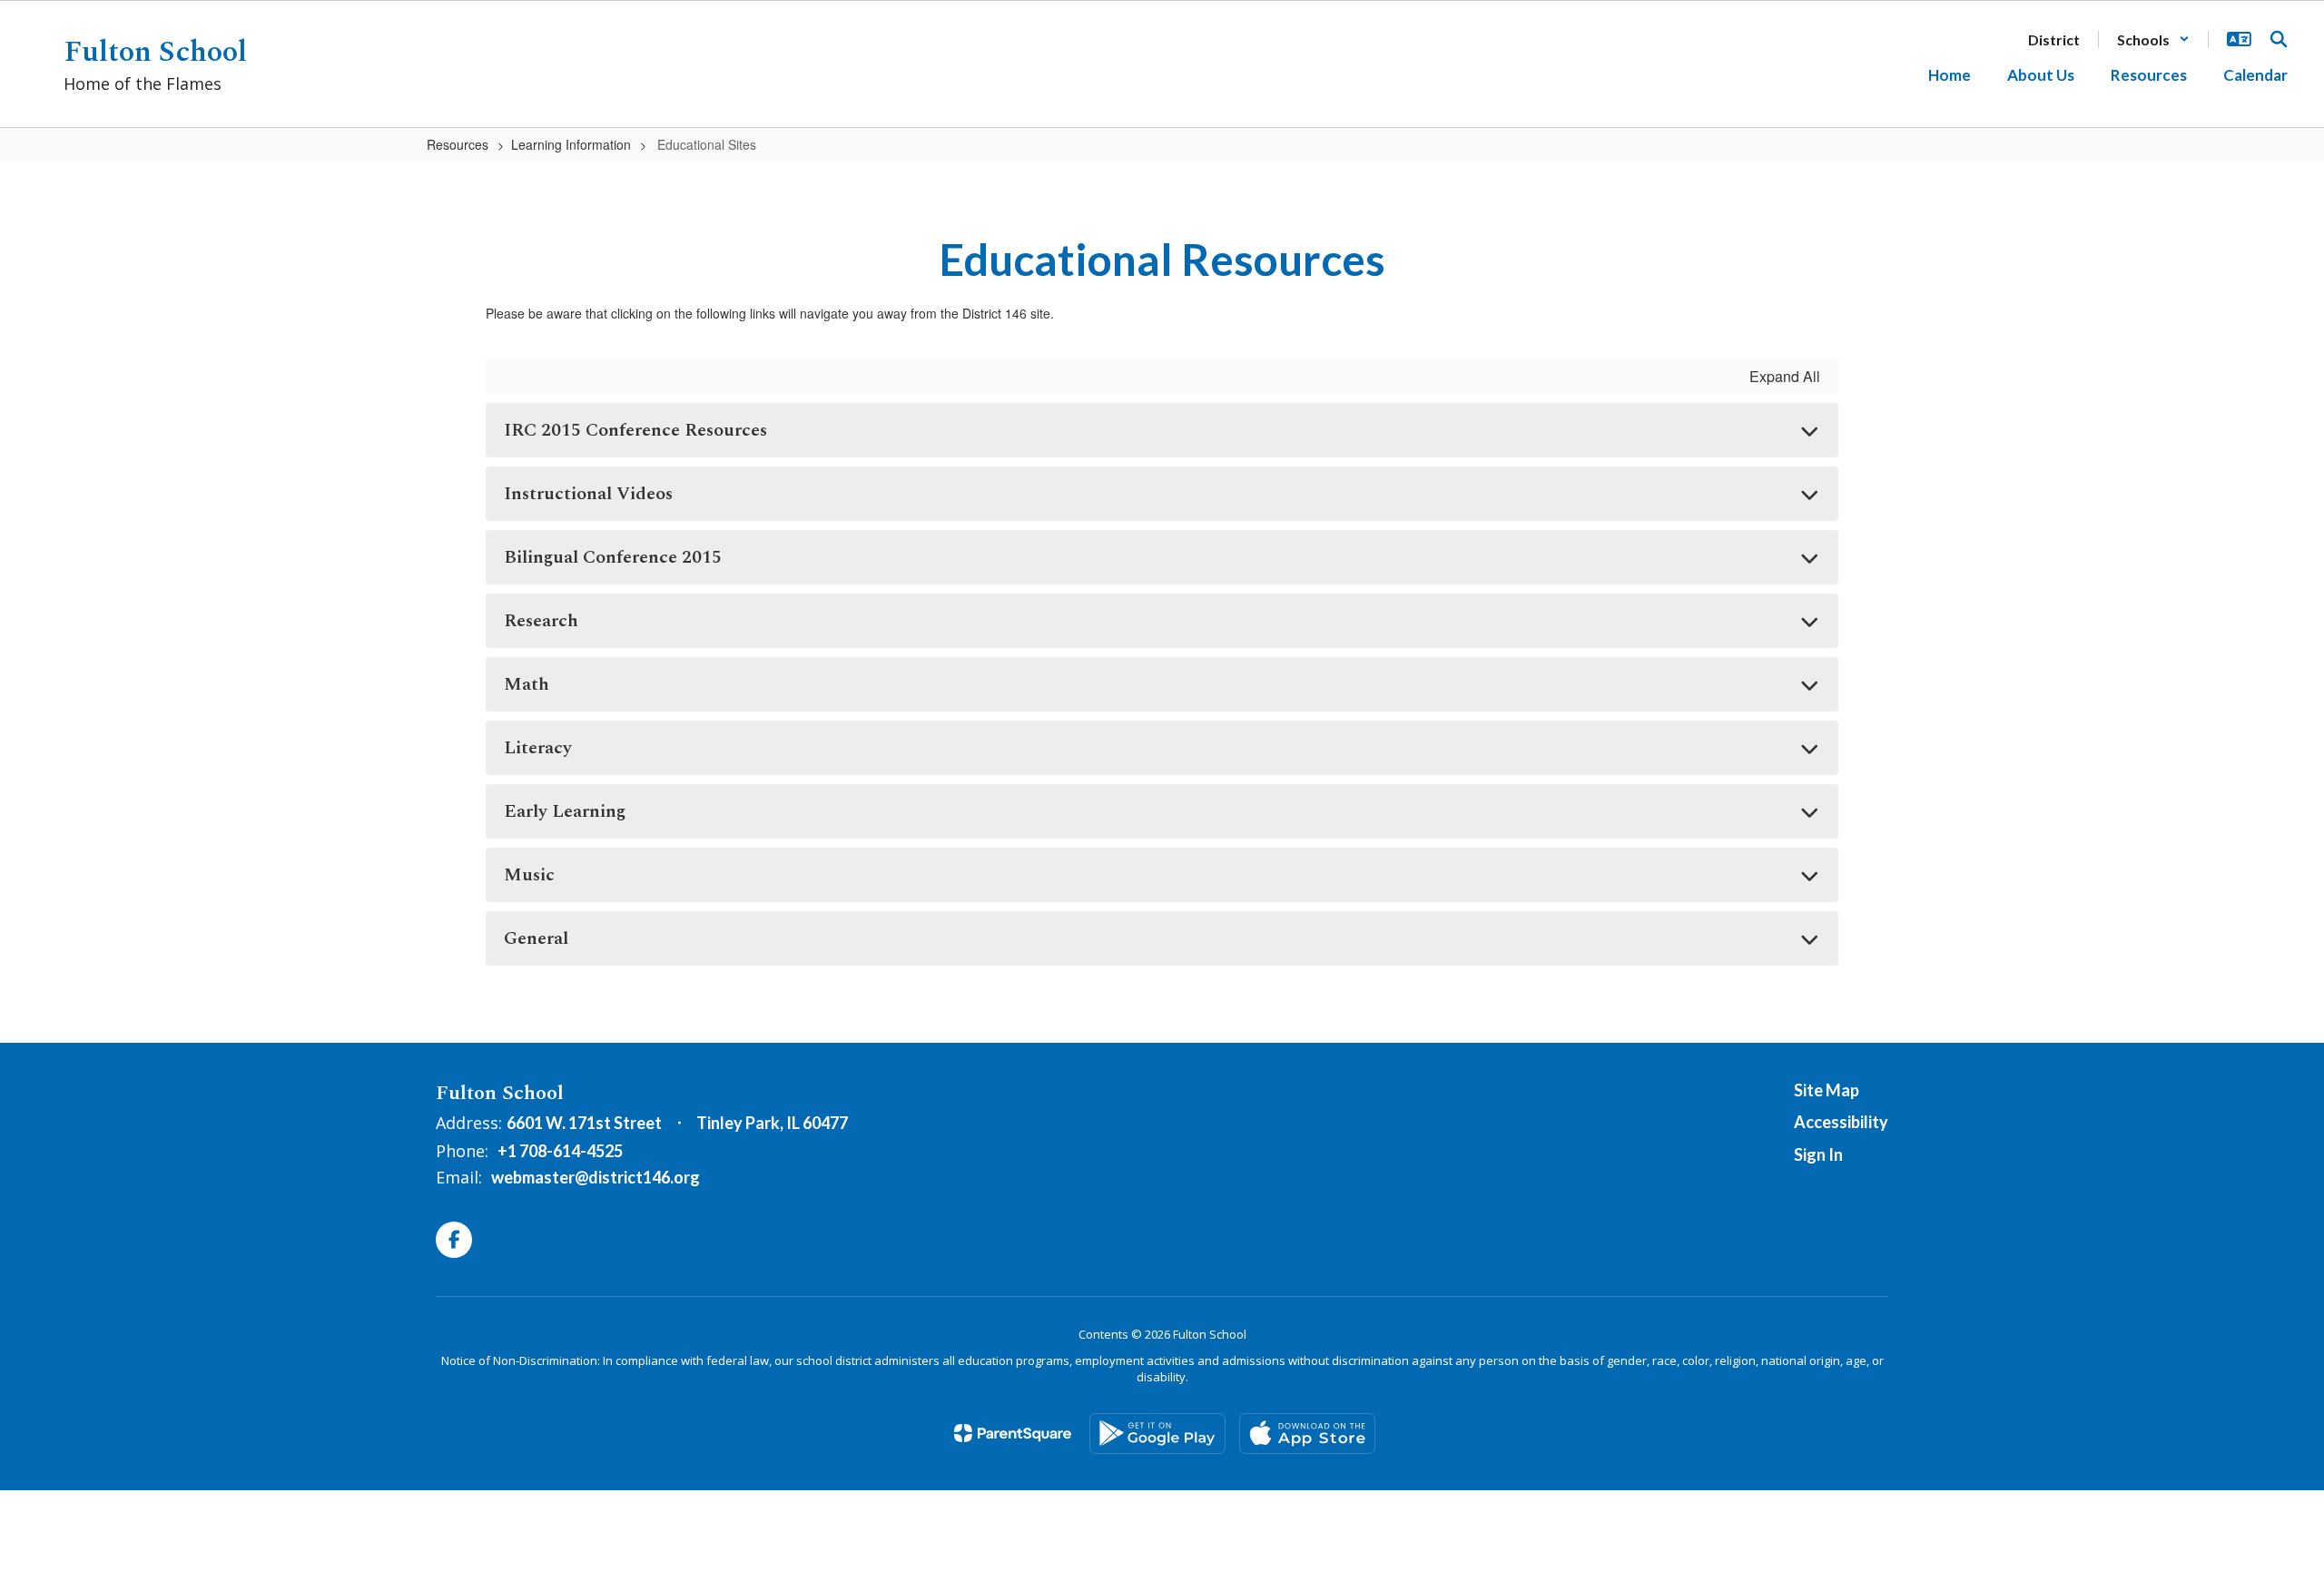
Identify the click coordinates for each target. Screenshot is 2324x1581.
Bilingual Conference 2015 (613, 557)
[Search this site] (2279, 39)
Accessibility (1841, 1122)
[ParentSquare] (1013, 1433)
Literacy (538, 748)
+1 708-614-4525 (560, 1151)
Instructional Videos (588, 494)
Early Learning (565, 811)
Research (541, 621)
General (536, 938)
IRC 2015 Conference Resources (635, 430)
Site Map (1827, 1090)
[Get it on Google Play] (1157, 1434)
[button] (2153, 39)
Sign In (1818, 1154)
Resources (458, 144)
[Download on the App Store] (1307, 1434)
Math (527, 684)
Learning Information (571, 144)
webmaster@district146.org (596, 1177)
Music (529, 875)
